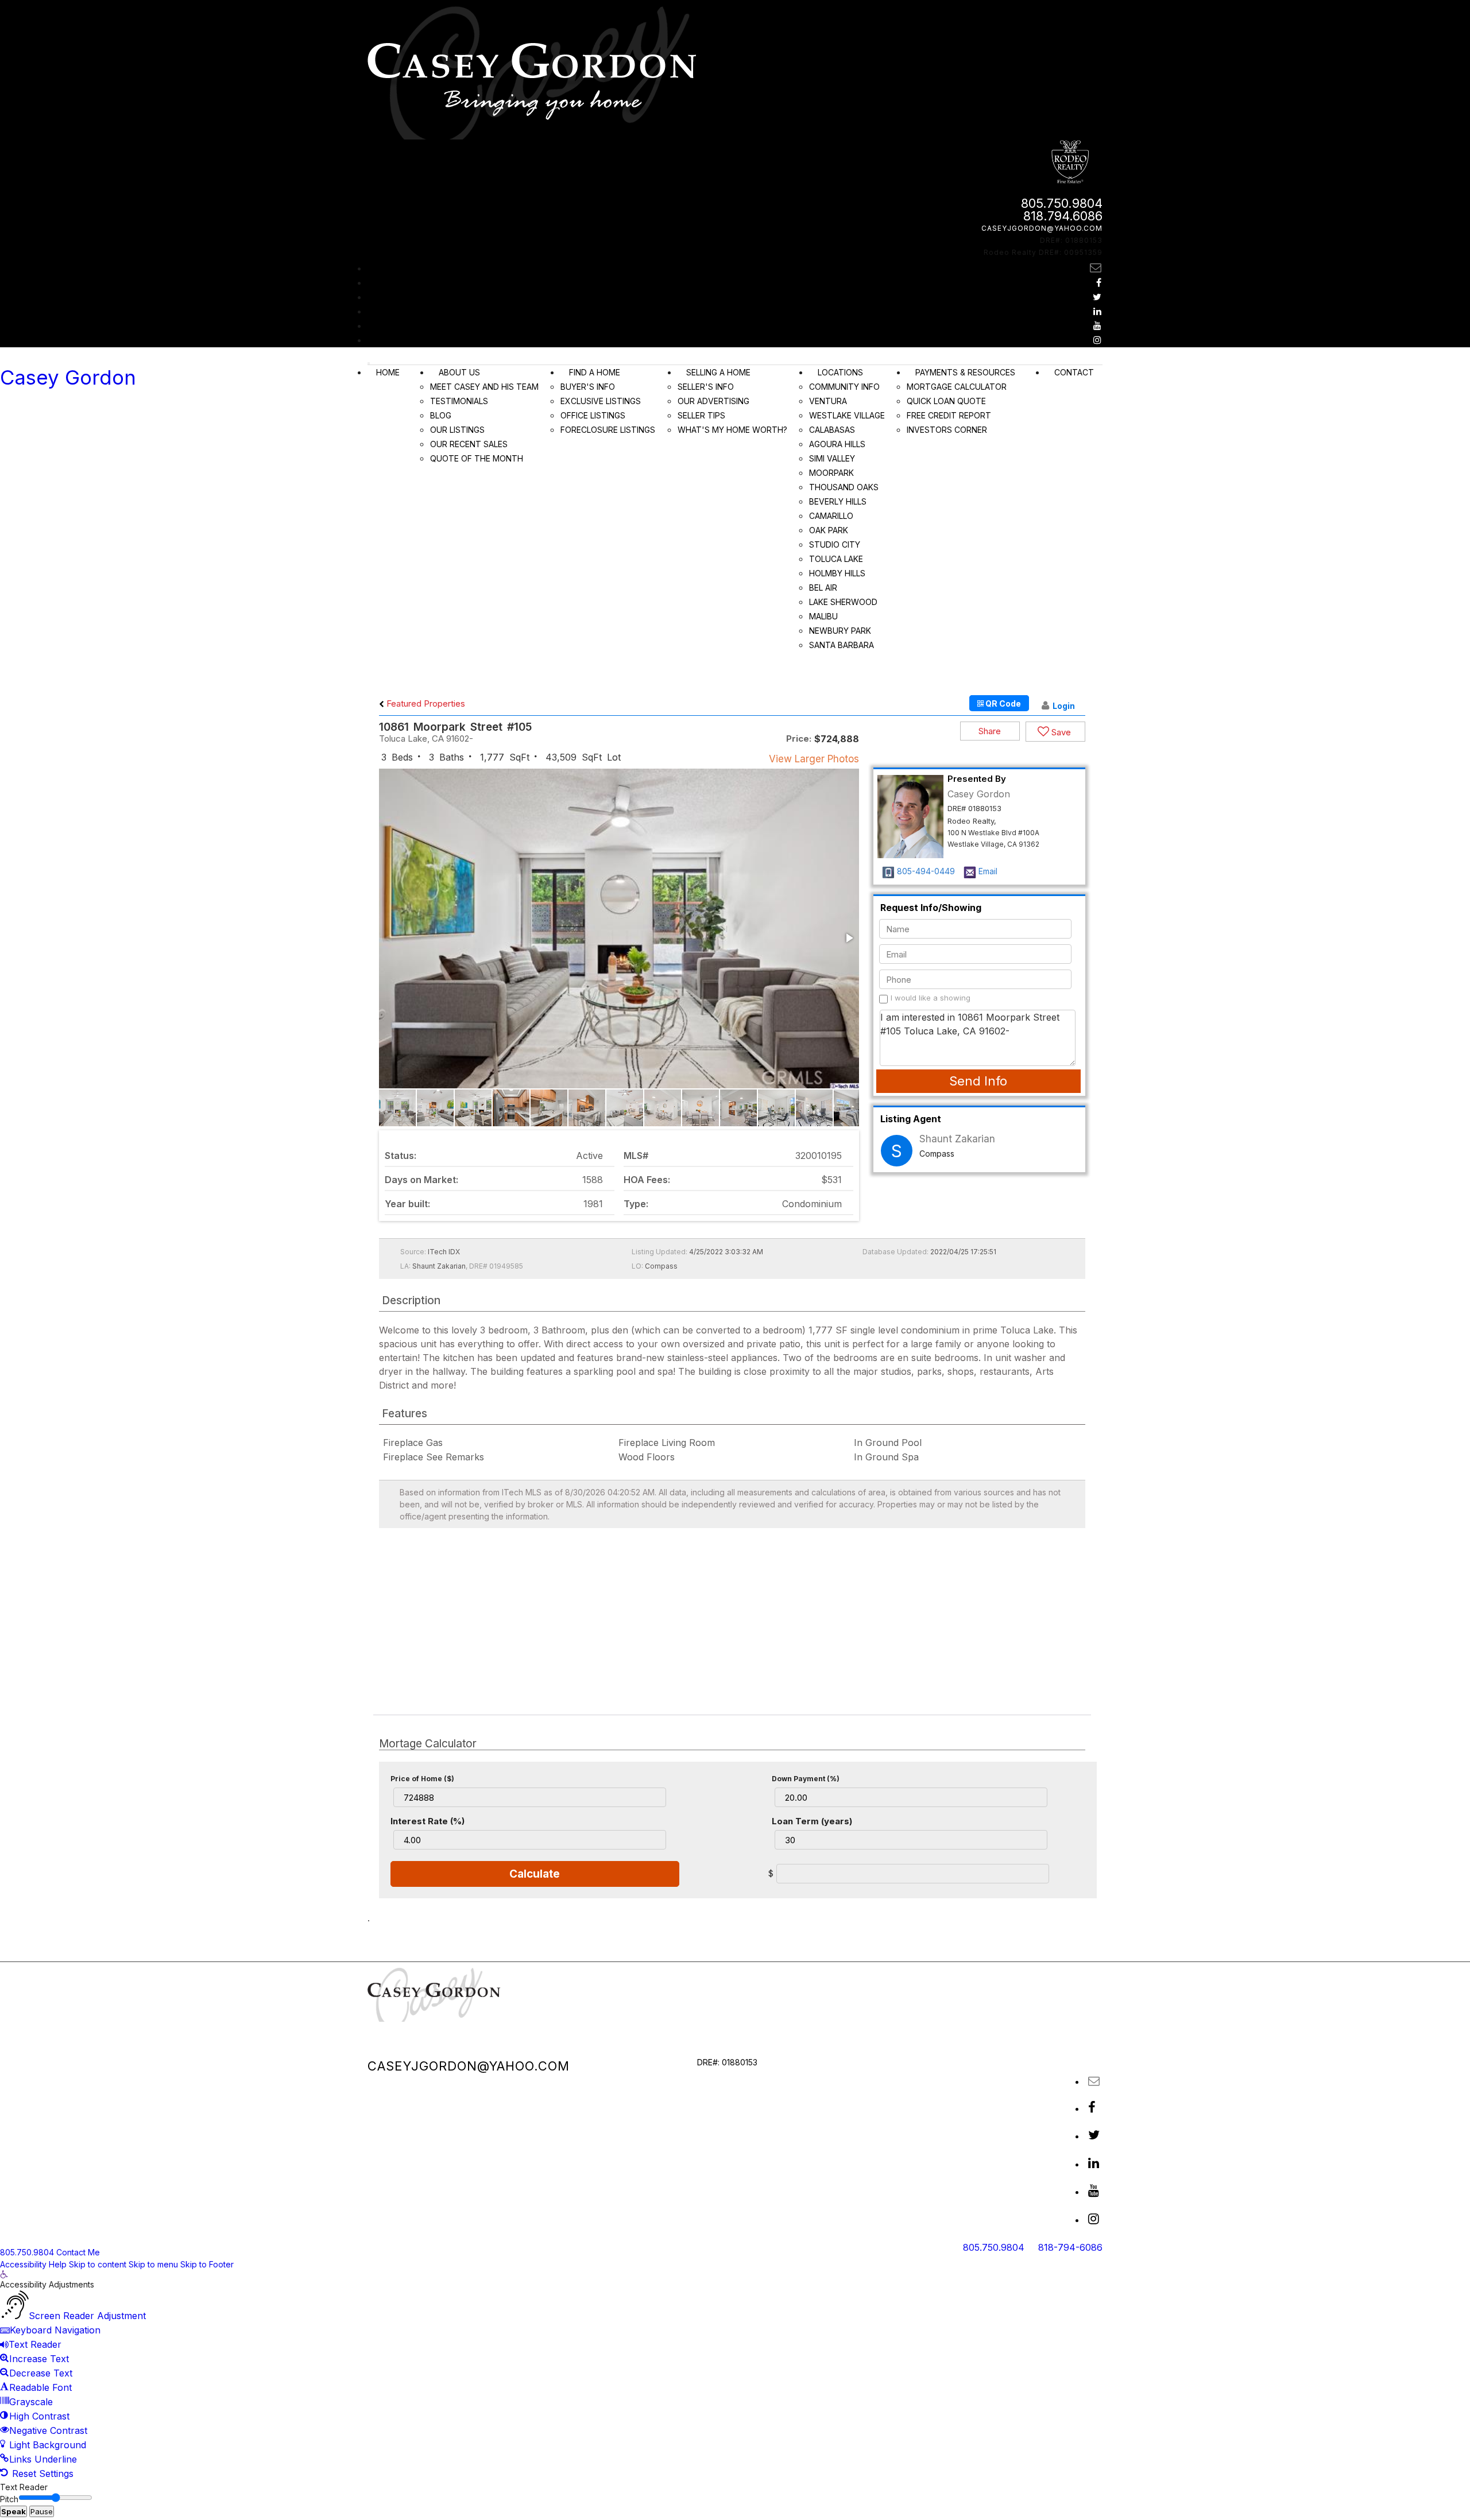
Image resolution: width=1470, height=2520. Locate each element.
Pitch (9, 2499)
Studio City (835, 544)
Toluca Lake (836, 559)
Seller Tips (701, 415)
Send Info (978, 1081)
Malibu (823, 616)
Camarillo (831, 516)
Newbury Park (840, 631)
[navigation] (735, 2376)
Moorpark (831, 473)
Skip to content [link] (98, 2264)
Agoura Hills (837, 444)
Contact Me (78, 2252)
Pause (42, 2511)
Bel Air (823, 588)
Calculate (535, 1874)
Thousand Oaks (844, 487)
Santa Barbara (842, 645)
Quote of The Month (477, 458)
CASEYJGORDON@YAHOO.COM (1042, 228)
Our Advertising (713, 401)
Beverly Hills (838, 501)
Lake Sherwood (843, 602)
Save (1060, 732)
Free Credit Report (949, 415)
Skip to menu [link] (153, 2264)
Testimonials (459, 401)
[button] (849, 938)
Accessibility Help (33, 2264)
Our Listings (457, 430)
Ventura (828, 401)
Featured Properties (425, 703)
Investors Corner (947, 430)
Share (990, 731)
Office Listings (593, 415)
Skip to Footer (207, 2264)
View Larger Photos (814, 759)
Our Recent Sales (469, 444)
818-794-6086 (1070, 2247)
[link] (4, 2275)
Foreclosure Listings (608, 430)
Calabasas (832, 430)
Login (1064, 706)
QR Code (1002, 703)
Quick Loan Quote (946, 401)
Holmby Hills (837, 573)
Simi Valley (832, 458)
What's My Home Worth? (732, 430)
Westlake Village (847, 415)
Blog (441, 415)
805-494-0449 (926, 871)
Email (988, 871)
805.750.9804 (1062, 203)
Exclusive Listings (601, 401)
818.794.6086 (1063, 216)
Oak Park (829, 530)
